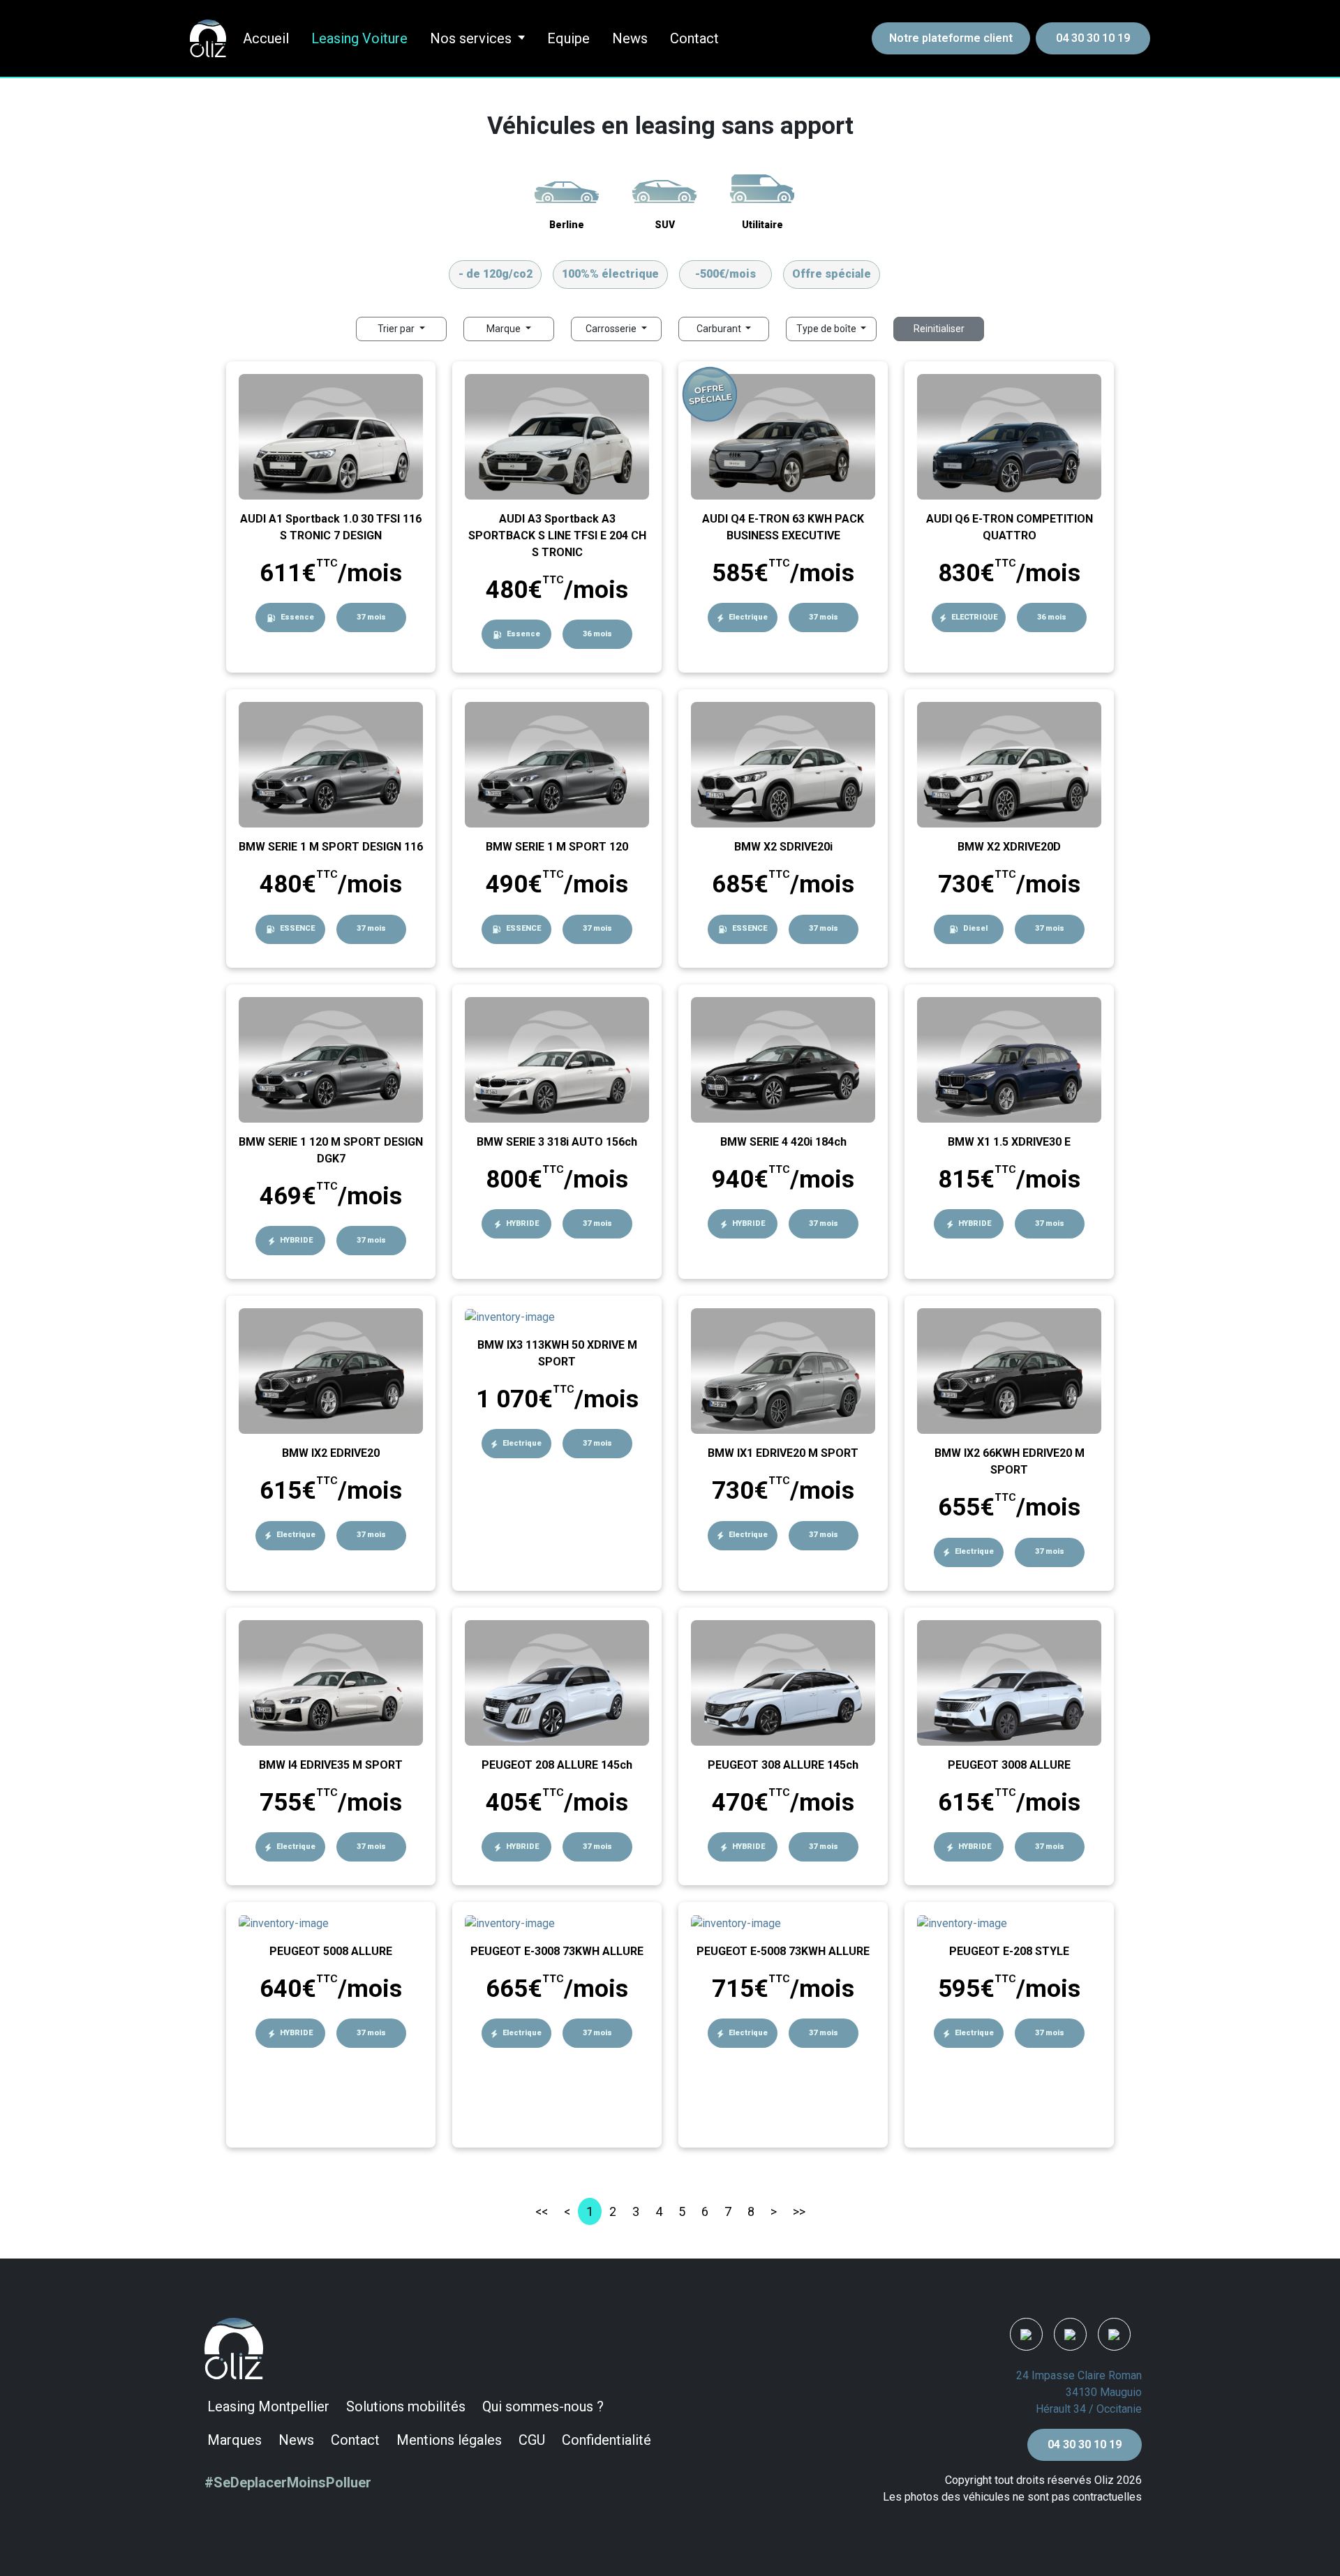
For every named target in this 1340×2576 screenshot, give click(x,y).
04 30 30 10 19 (1093, 38)
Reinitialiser (939, 329)
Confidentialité (606, 2440)
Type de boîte (827, 329)
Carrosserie (612, 329)
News (630, 38)
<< (542, 2211)
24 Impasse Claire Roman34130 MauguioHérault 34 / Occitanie (1079, 2392)
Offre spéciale (832, 274)
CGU (532, 2440)
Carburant (720, 329)
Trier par (397, 329)
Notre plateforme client (951, 38)
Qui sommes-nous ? (543, 2406)
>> (799, 2211)
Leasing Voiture (359, 38)
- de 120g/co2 (496, 274)
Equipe (568, 38)
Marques (234, 2440)
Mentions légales (449, 2440)
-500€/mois (725, 274)
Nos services (471, 38)
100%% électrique (610, 274)
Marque (505, 329)
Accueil (266, 38)
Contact (694, 38)
